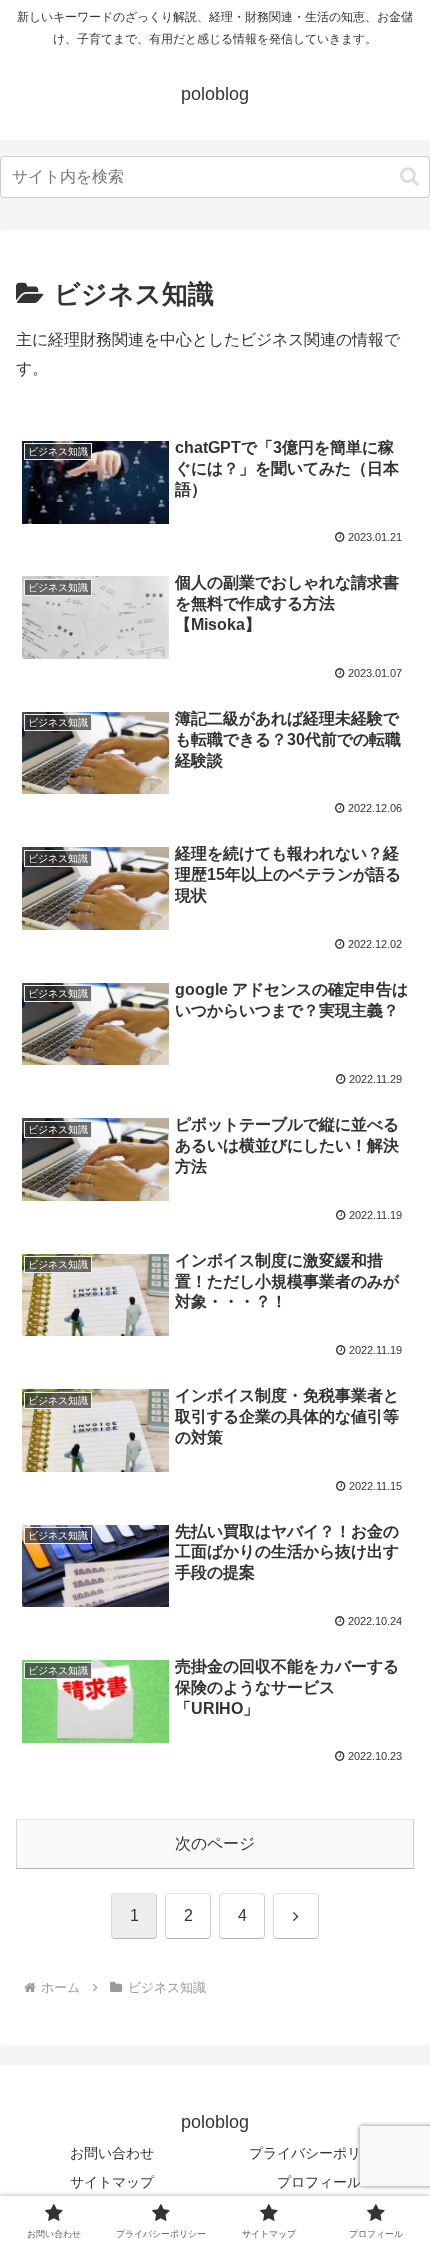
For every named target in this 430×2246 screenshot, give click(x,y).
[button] (409, 176)
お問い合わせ (112, 2153)
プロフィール (319, 2182)
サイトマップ (112, 2182)
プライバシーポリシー (319, 2153)
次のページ (215, 1843)
